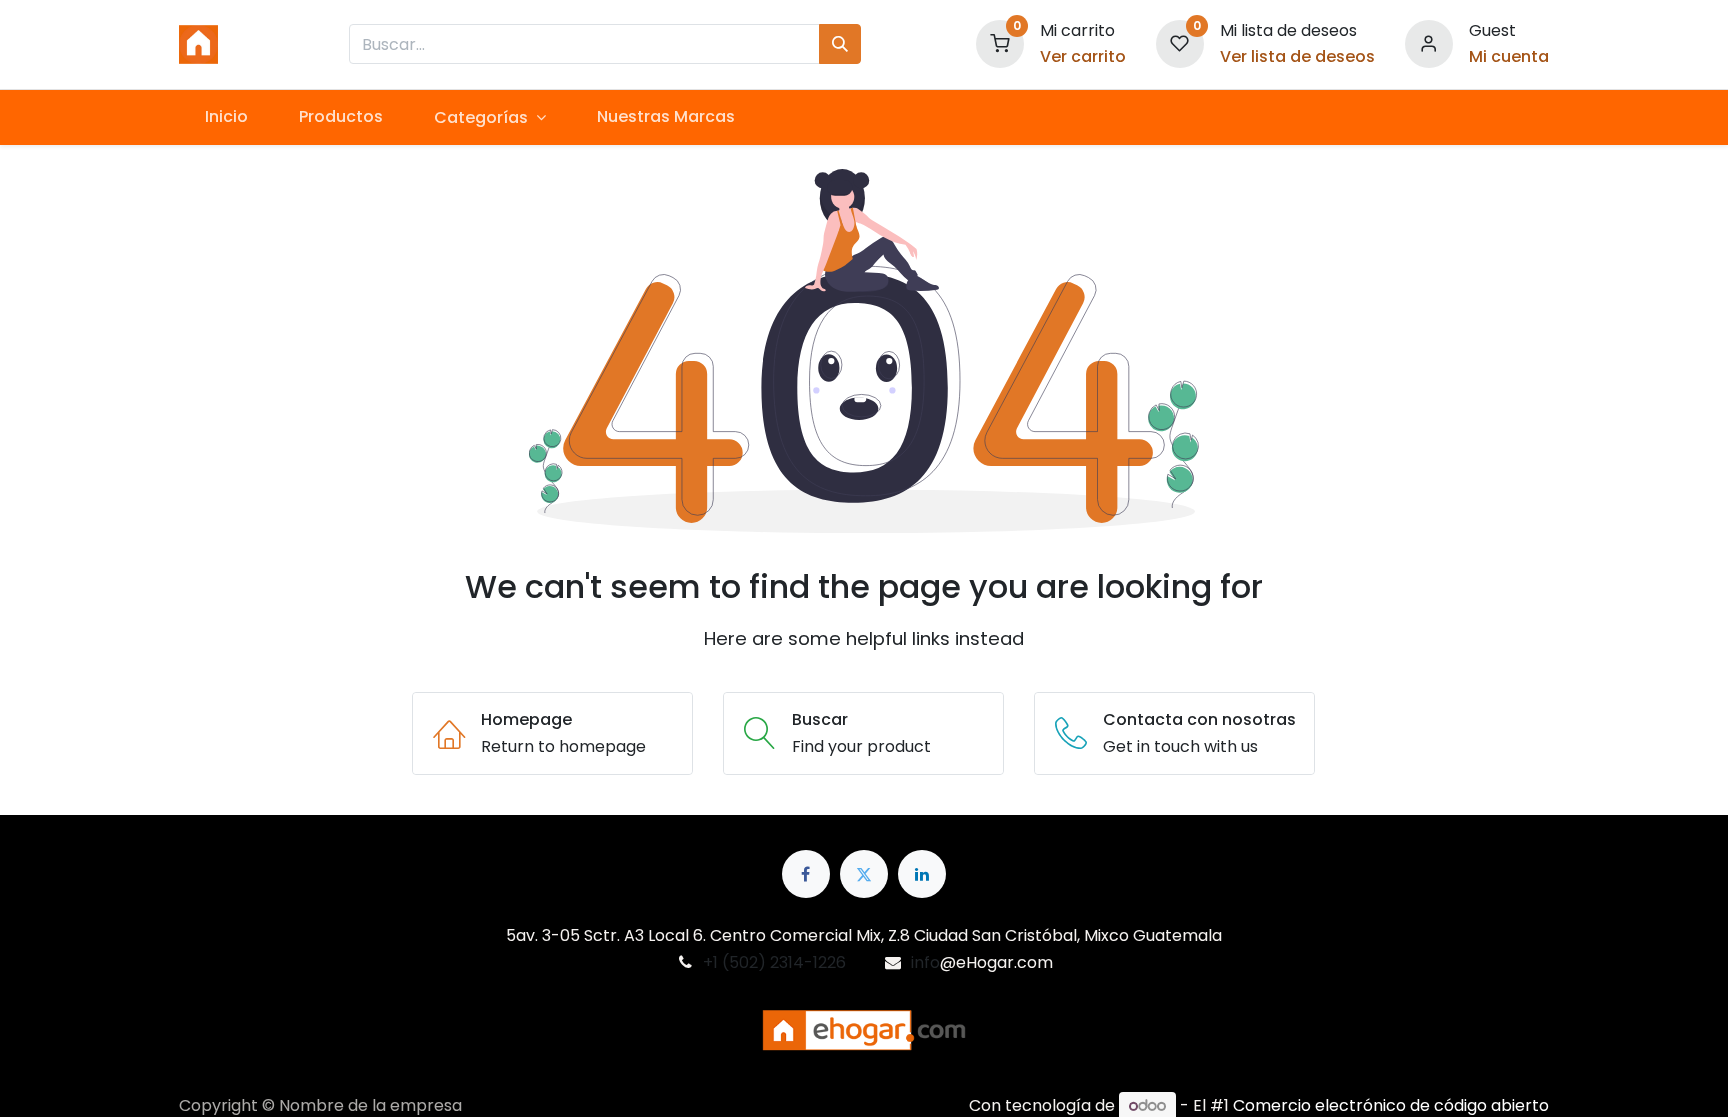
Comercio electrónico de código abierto (1391, 1105)
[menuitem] (226, 117)
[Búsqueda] (840, 44)
